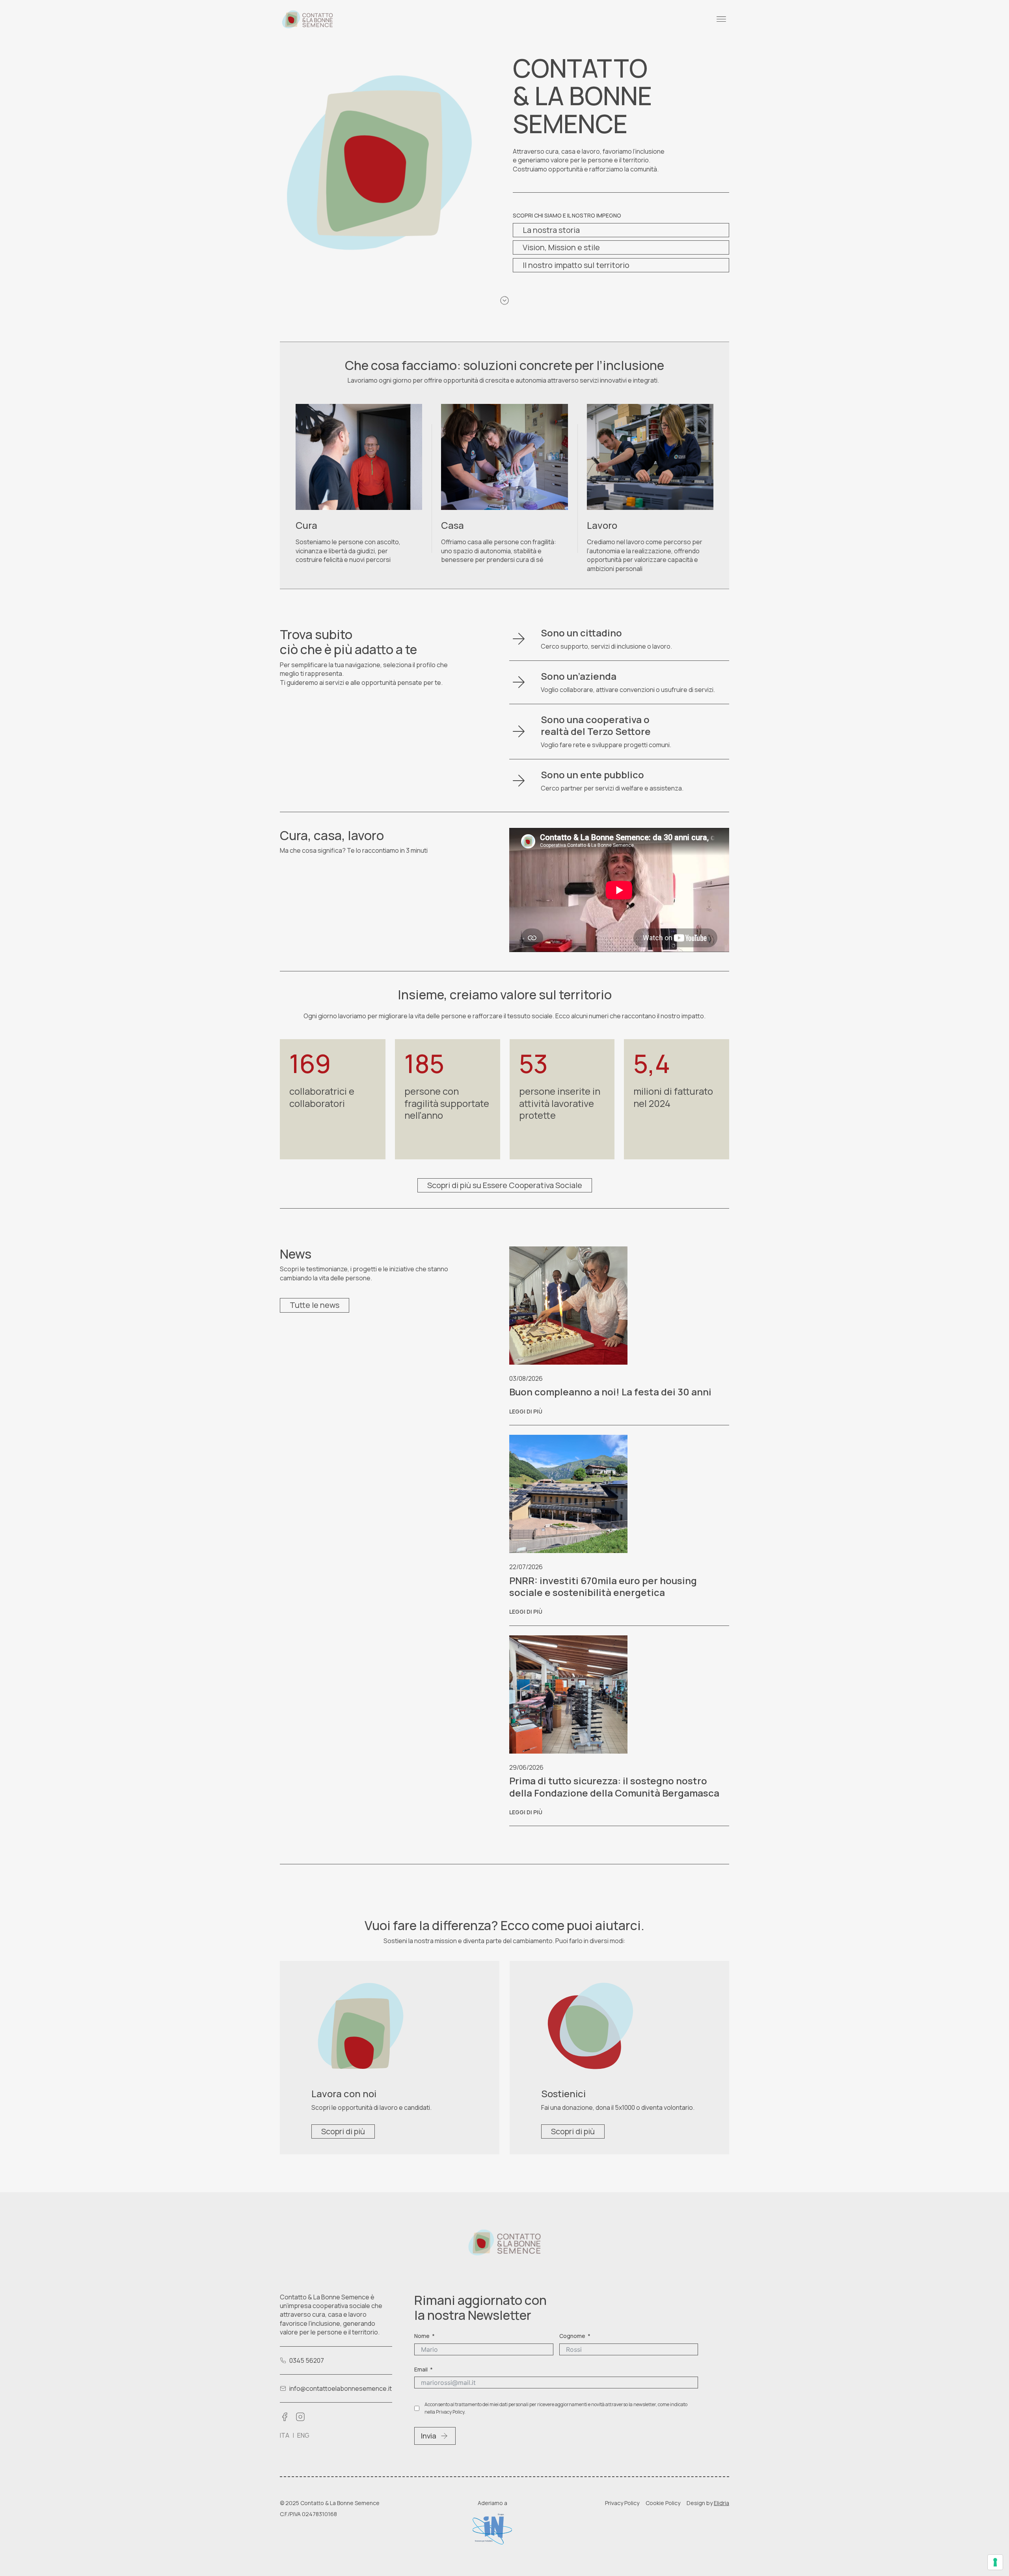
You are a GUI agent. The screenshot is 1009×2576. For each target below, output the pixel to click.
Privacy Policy (622, 2503)
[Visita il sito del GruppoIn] (492, 2529)
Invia (429, 2436)
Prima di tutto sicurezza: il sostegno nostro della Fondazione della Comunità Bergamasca (614, 1786)
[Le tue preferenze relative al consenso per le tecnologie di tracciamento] (995, 2562)
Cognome (572, 2336)
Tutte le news (315, 1305)
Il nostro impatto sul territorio (576, 265)
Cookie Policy (663, 2503)
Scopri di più (343, 2131)
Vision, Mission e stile (561, 247)
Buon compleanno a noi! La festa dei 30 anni (610, 1392)
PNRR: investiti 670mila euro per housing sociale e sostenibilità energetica (603, 1586)
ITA (285, 2435)
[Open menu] (721, 19)
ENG (303, 2435)
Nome (422, 2336)
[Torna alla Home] (307, 19)
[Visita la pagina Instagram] (300, 2417)
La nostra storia (551, 230)
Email (421, 2369)
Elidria (721, 2503)
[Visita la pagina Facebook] (285, 2417)
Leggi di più (526, 1411)
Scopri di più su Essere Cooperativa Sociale (505, 1185)
